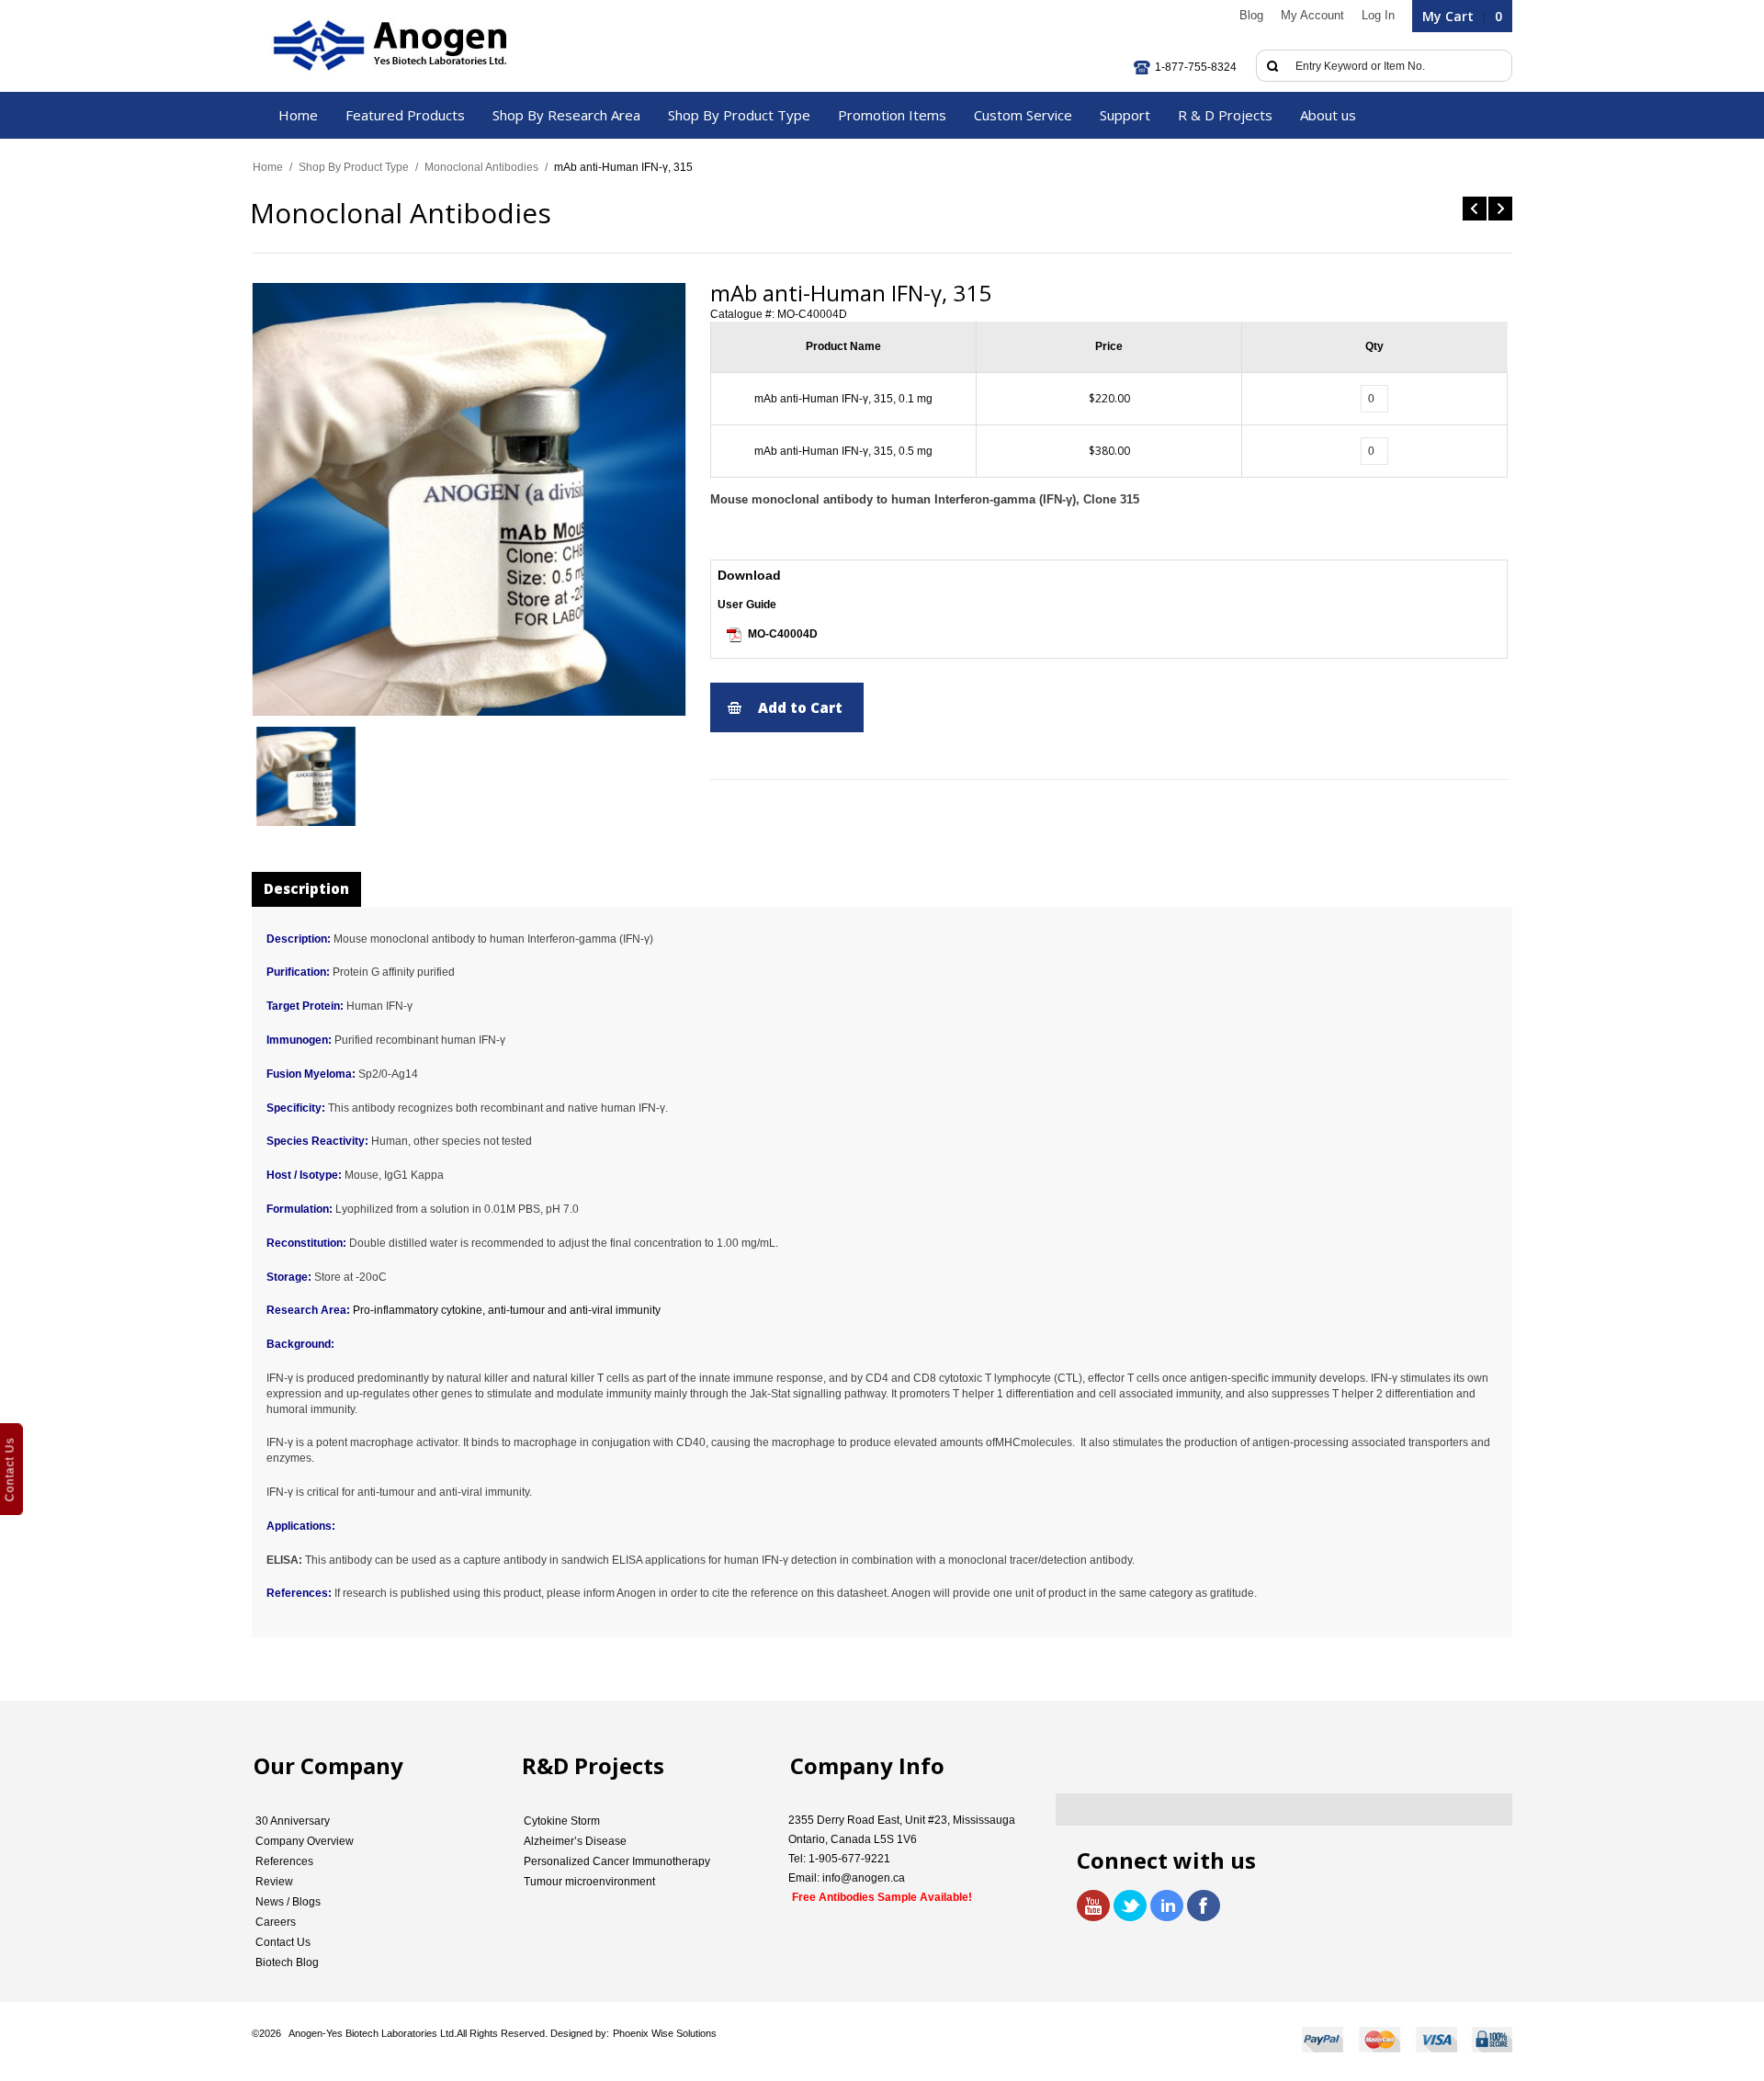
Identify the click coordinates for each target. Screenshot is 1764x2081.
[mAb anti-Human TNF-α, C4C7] (1475, 209)
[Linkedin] (1167, 1906)
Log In (1378, 15)
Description (306, 888)
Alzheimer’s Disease (575, 1841)
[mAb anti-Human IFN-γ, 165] (1500, 209)
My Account (1312, 15)
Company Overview (305, 1841)
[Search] (1272, 66)
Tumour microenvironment (589, 1882)
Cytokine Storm (562, 1821)
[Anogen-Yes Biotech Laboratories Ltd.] (388, 46)
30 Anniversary (293, 1821)
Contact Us (283, 1942)
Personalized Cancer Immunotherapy (617, 1861)
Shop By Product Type (354, 167)
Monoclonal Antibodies (481, 167)
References (284, 1861)
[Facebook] (1204, 1906)
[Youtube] (1093, 1906)
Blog (1251, 15)
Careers (276, 1922)
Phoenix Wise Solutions (665, 2033)
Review (274, 1882)
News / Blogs (288, 1902)
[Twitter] (1130, 1906)
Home (268, 167)
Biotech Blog (287, 1962)
